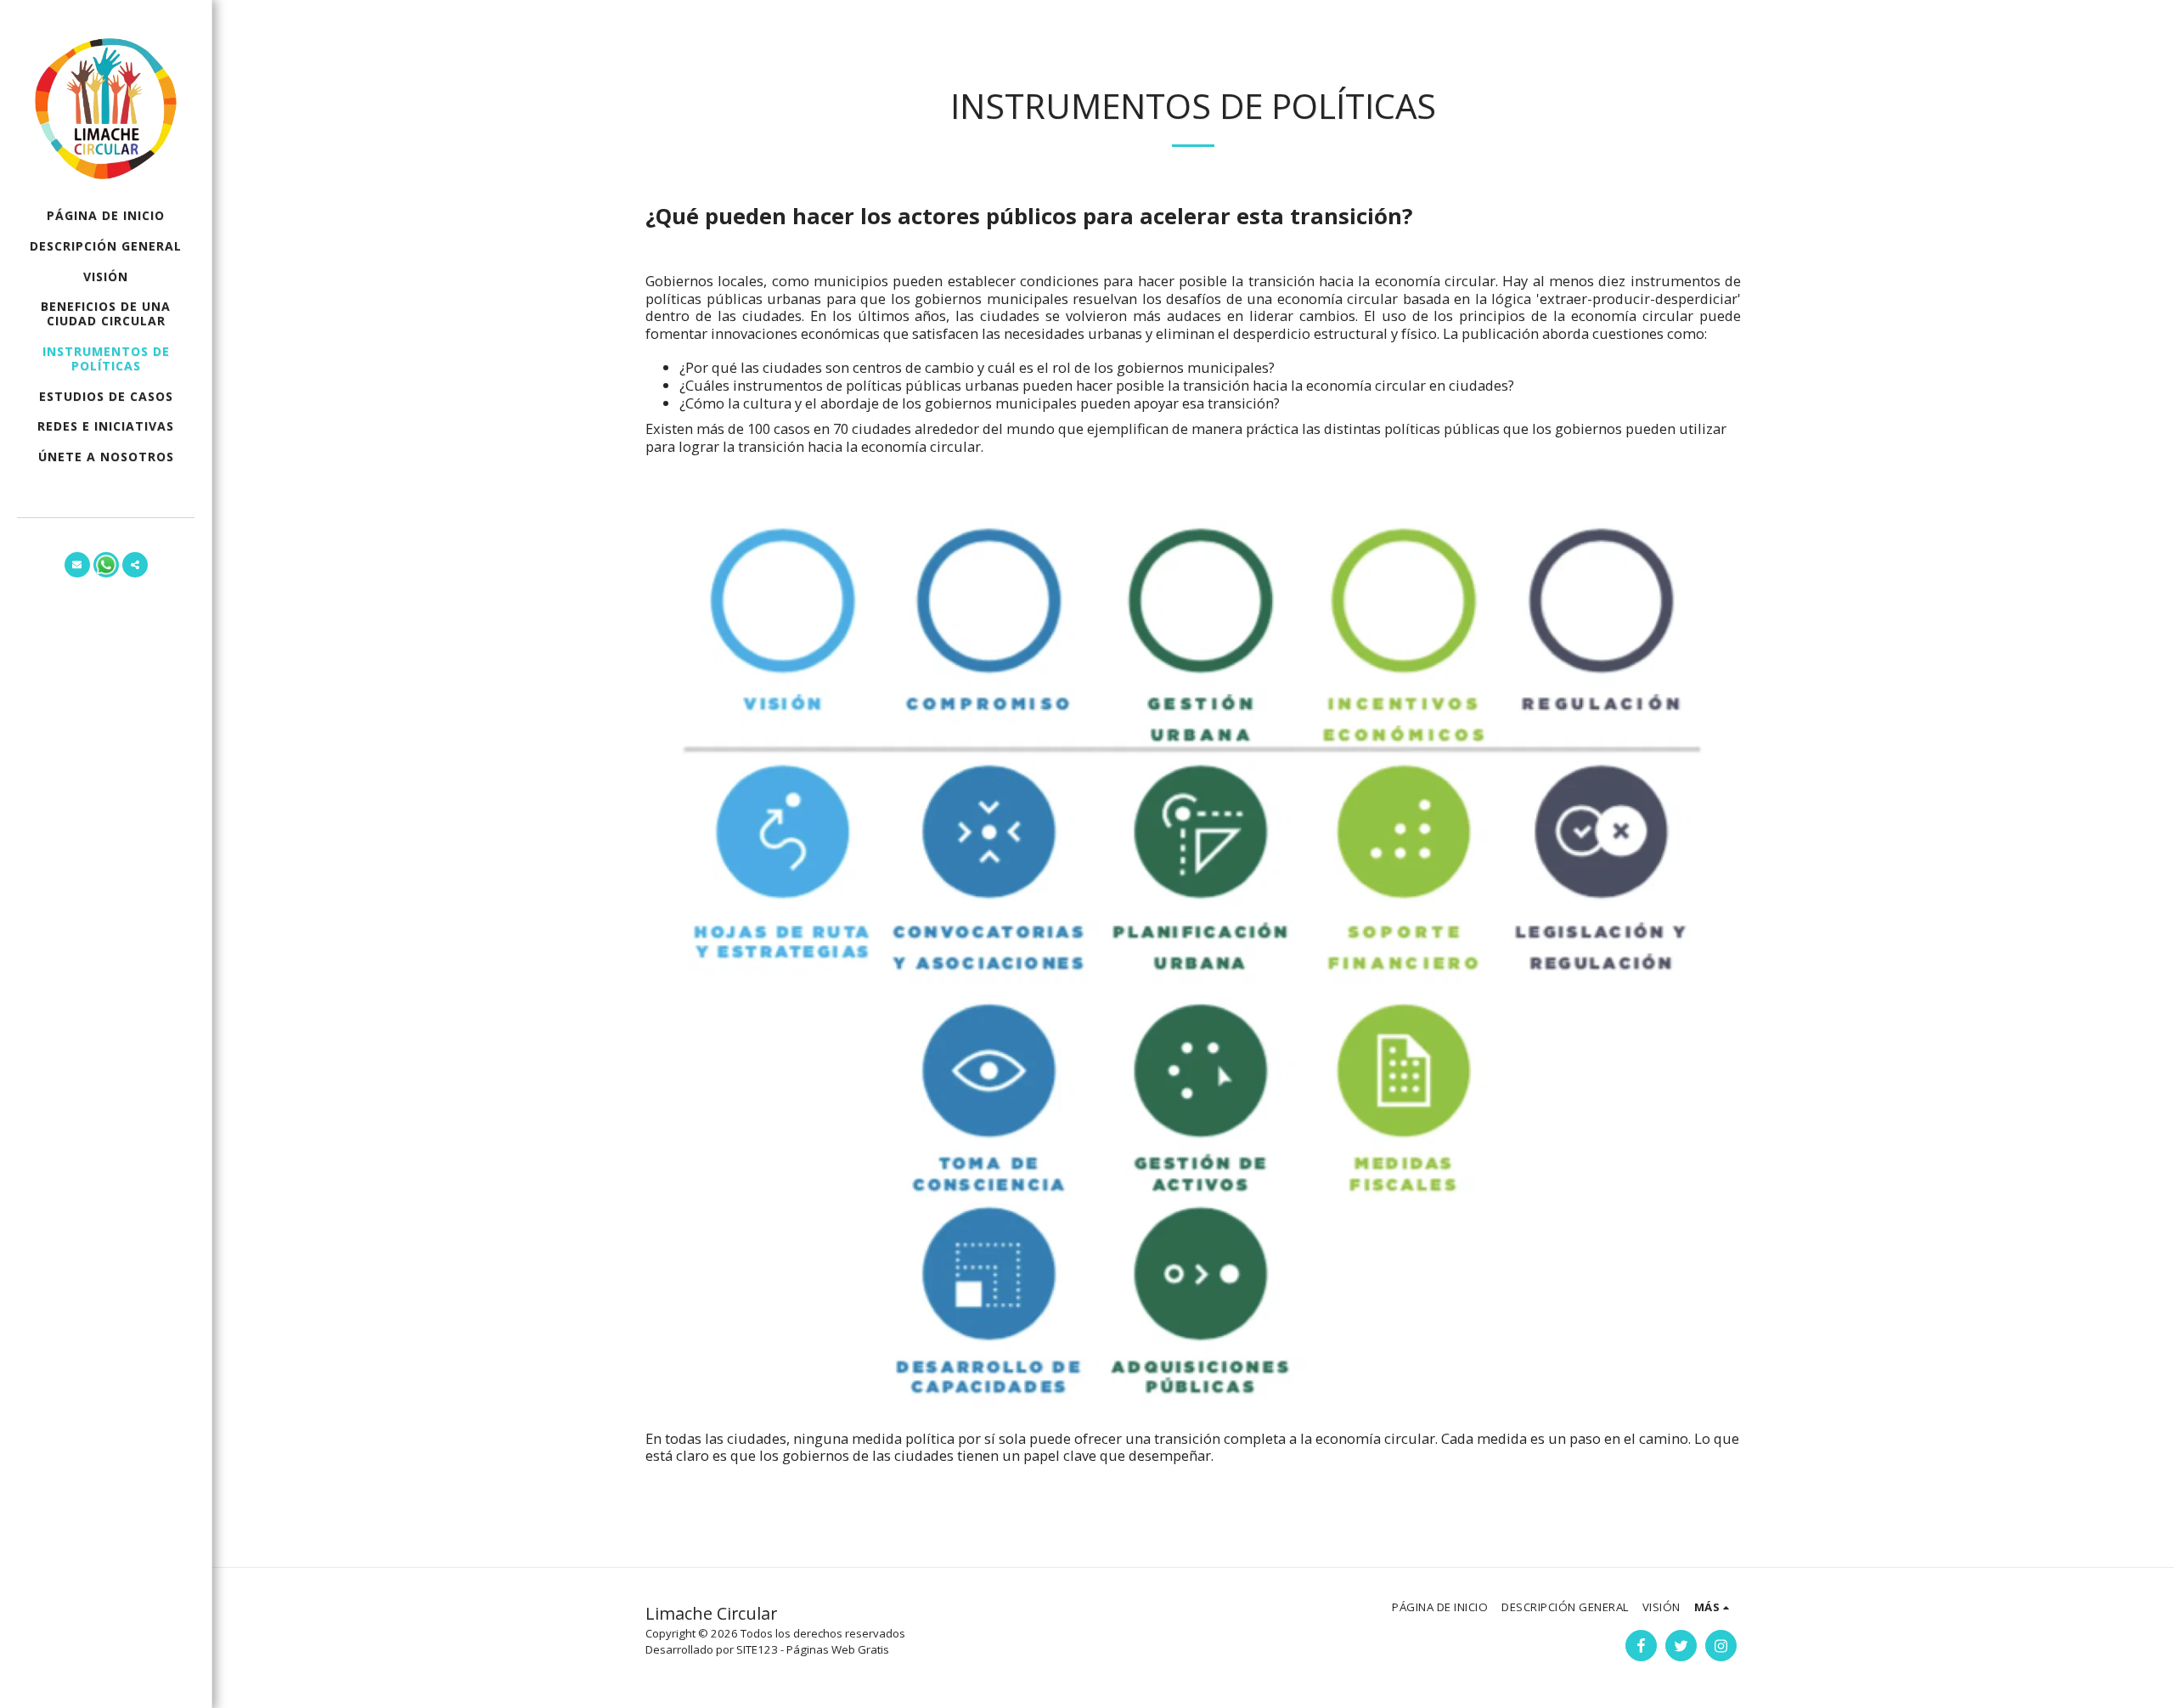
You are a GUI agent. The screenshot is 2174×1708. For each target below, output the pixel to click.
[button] (77, 565)
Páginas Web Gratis (838, 1649)
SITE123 (757, 1649)
